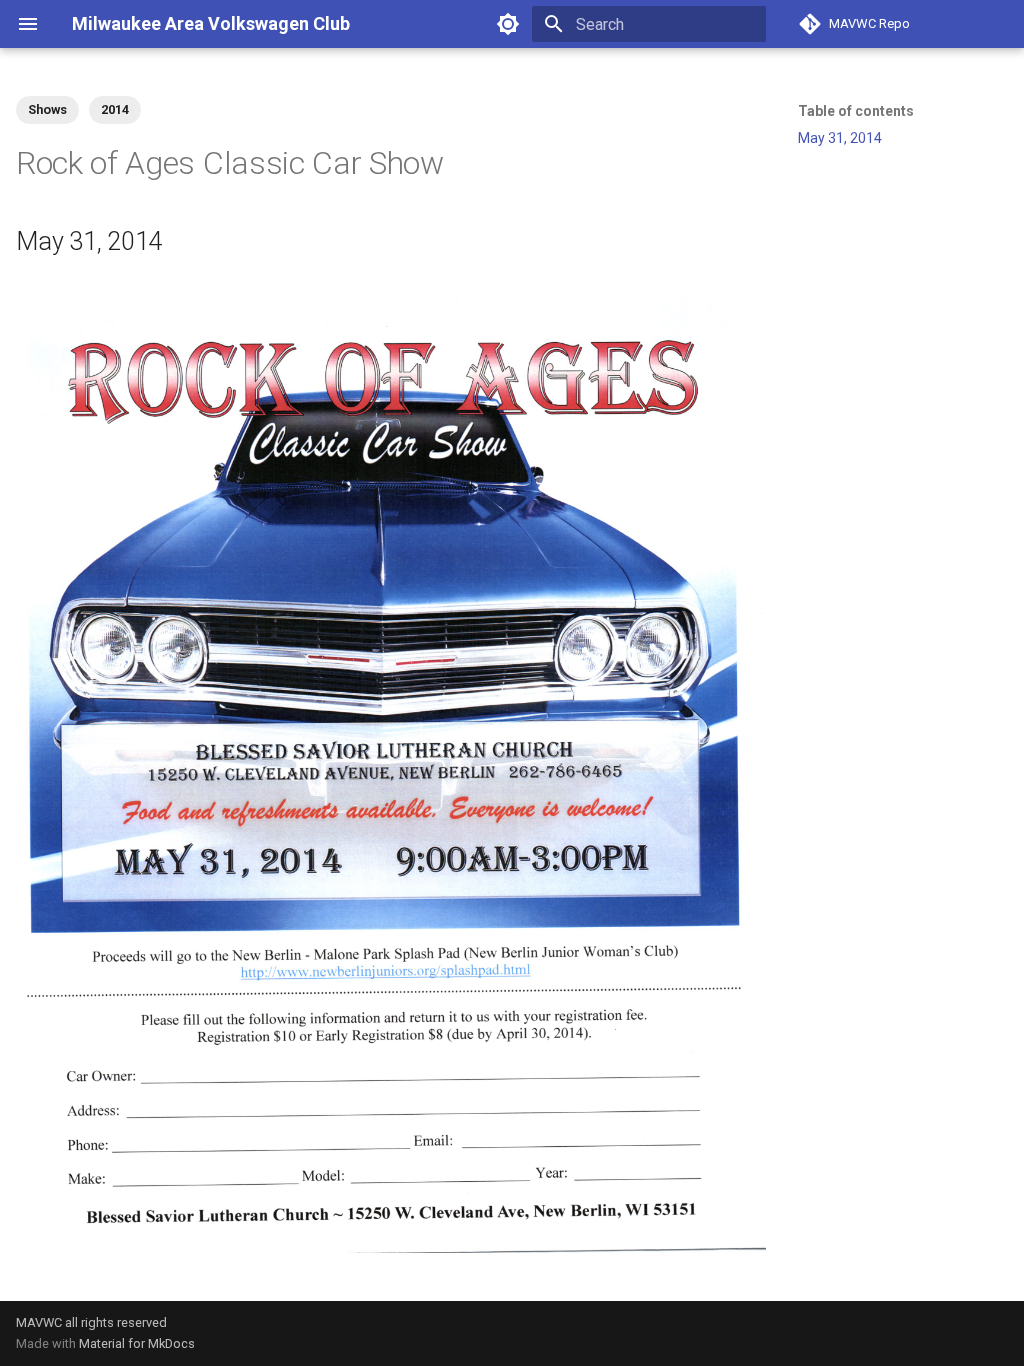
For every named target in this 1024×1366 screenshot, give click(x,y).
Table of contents (856, 111)
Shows (47, 109)
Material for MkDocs (137, 1343)
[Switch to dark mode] (508, 24)
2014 (115, 109)
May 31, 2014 (840, 138)
